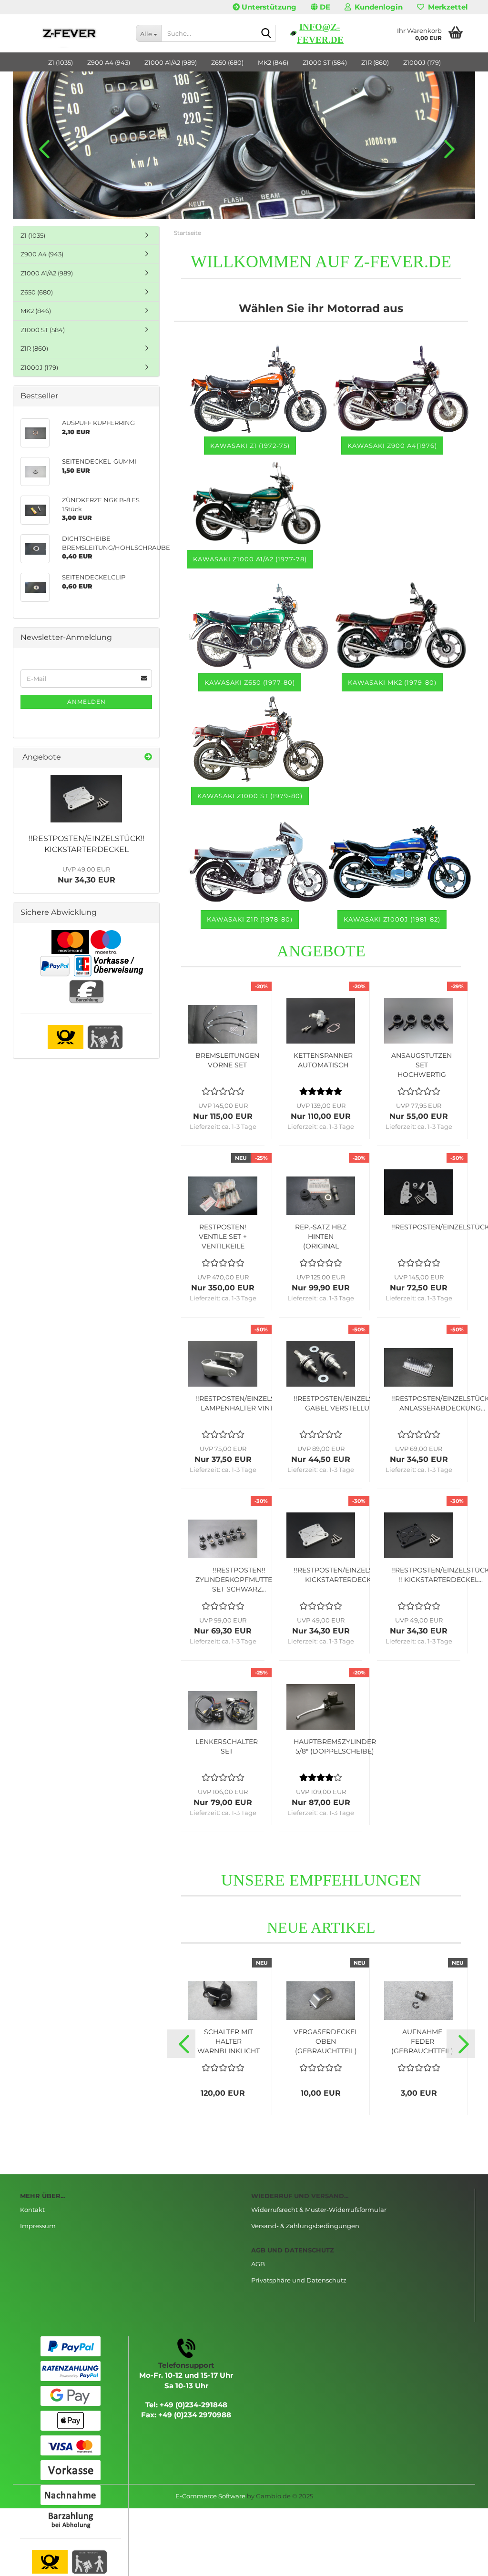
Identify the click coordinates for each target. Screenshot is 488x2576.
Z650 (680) (227, 62)
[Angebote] (148, 757)
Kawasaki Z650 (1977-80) (250, 682)
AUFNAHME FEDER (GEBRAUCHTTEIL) (422, 2041)
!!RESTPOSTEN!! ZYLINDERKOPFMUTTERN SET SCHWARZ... (239, 1580)
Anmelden (86, 702)
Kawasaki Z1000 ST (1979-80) (250, 796)
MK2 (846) (273, 62)
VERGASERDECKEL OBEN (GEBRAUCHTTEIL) (326, 2041)
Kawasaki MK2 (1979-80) (392, 682)
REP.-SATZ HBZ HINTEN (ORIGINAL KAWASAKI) (321, 1237)
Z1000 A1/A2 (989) (171, 62)
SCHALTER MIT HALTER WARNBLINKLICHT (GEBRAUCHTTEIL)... (229, 2042)
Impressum (38, 2226)
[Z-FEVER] (71, 33)
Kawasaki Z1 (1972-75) (250, 446)
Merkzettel (446, 7)
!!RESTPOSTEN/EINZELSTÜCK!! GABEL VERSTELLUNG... (345, 1403)
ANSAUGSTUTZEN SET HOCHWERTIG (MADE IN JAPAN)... (422, 1065)
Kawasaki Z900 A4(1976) (392, 446)
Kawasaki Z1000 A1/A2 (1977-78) (250, 559)
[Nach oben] (462, 2562)
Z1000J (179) (422, 62)
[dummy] (86, 799)
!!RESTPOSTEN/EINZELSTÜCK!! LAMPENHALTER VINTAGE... (246, 1403)
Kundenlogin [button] (377, 7)
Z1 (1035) (61, 62)
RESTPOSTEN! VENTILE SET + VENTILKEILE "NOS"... (223, 1237)
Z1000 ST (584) (325, 62)
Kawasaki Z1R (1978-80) (250, 919)
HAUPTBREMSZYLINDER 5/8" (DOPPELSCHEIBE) (335, 1746)
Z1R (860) (375, 62)
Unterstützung (268, 7)
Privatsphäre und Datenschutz (299, 2280)
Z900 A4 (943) (109, 62)
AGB (258, 2264)
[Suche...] (266, 34)
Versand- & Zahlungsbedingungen (305, 2226)
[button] (320, 7)
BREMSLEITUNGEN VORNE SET (227, 1060)
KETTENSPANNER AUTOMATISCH (323, 1060)
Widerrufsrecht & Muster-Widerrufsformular (319, 2210)
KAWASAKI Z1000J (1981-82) (392, 919)
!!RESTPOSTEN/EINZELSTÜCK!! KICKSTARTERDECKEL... (345, 1575)
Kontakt (32, 2210)
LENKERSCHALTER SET (227, 1746)
